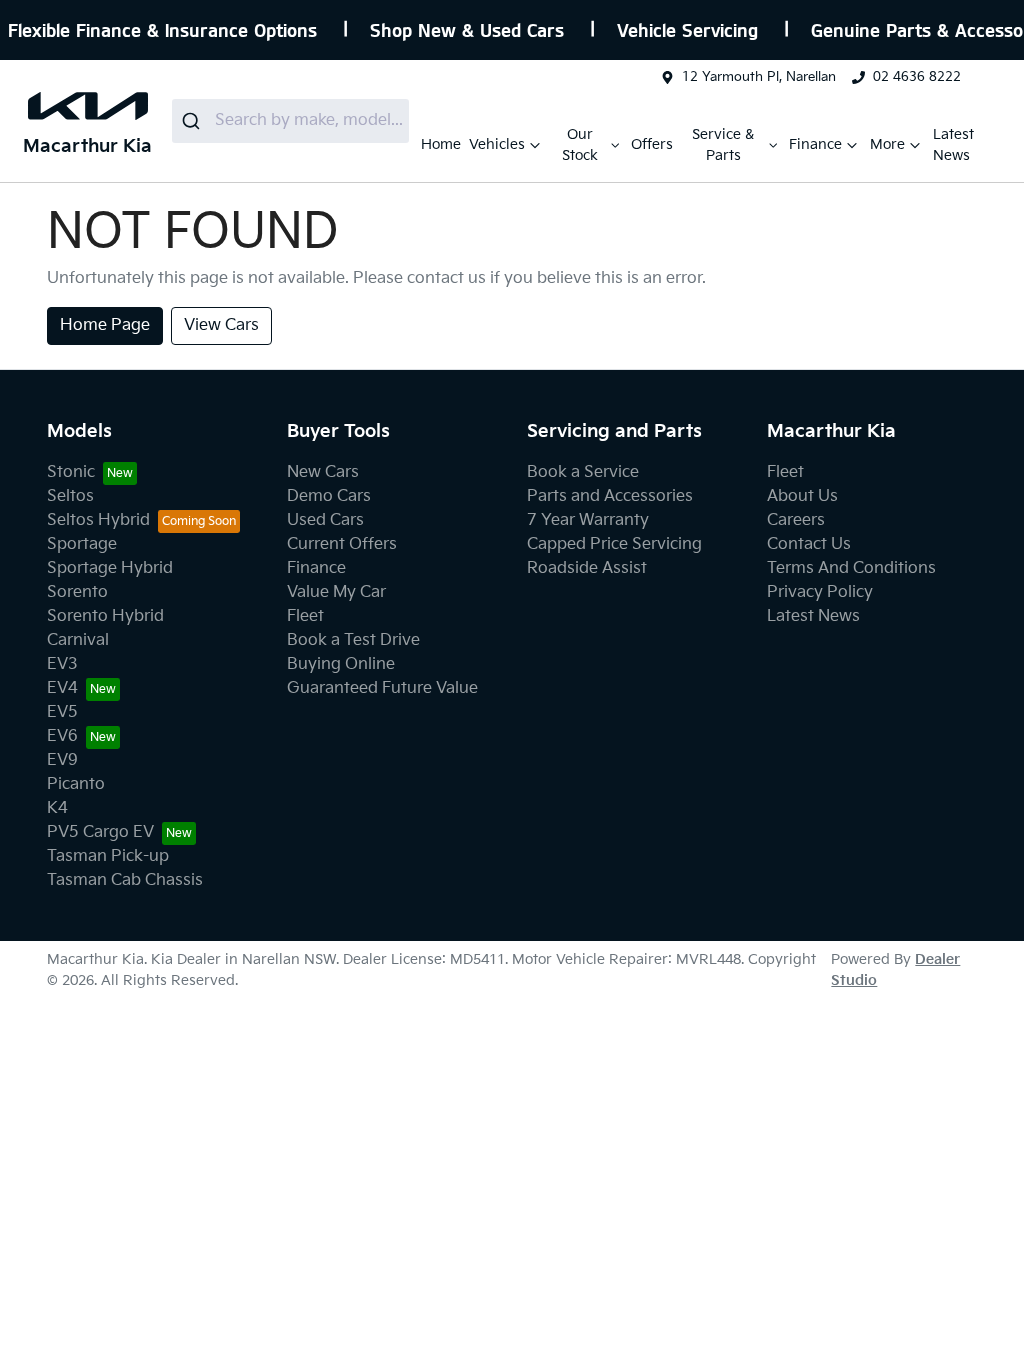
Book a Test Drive (353, 640)
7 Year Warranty (588, 520)
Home (441, 144)
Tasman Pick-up (108, 856)
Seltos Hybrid (98, 520)
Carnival (78, 640)
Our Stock (580, 145)
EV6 (62, 736)
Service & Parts (723, 145)
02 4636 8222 (917, 77)
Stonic (71, 472)
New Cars (323, 472)
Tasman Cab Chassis (125, 880)
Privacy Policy (820, 592)
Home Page (105, 325)
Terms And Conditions (851, 568)
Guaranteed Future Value (382, 688)
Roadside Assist (587, 568)
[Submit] (193, 121)
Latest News (953, 145)
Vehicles (497, 144)
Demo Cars (329, 496)
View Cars (221, 325)
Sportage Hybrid (110, 568)
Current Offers (342, 544)
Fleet (305, 616)
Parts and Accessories (610, 496)
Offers (652, 144)
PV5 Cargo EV (100, 832)
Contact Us (809, 544)
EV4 (62, 688)
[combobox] (290, 121)
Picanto (76, 784)
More (887, 144)
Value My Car (336, 592)
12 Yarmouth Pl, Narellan (759, 77)
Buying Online (341, 664)
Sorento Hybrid (105, 616)
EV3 (62, 664)
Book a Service (583, 472)
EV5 (62, 712)
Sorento (77, 592)
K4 (57, 808)
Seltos (70, 496)
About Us (802, 496)
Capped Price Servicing (614, 544)
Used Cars (325, 520)
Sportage (82, 544)
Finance (815, 144)
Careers (796, 520)
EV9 (62, 760)
